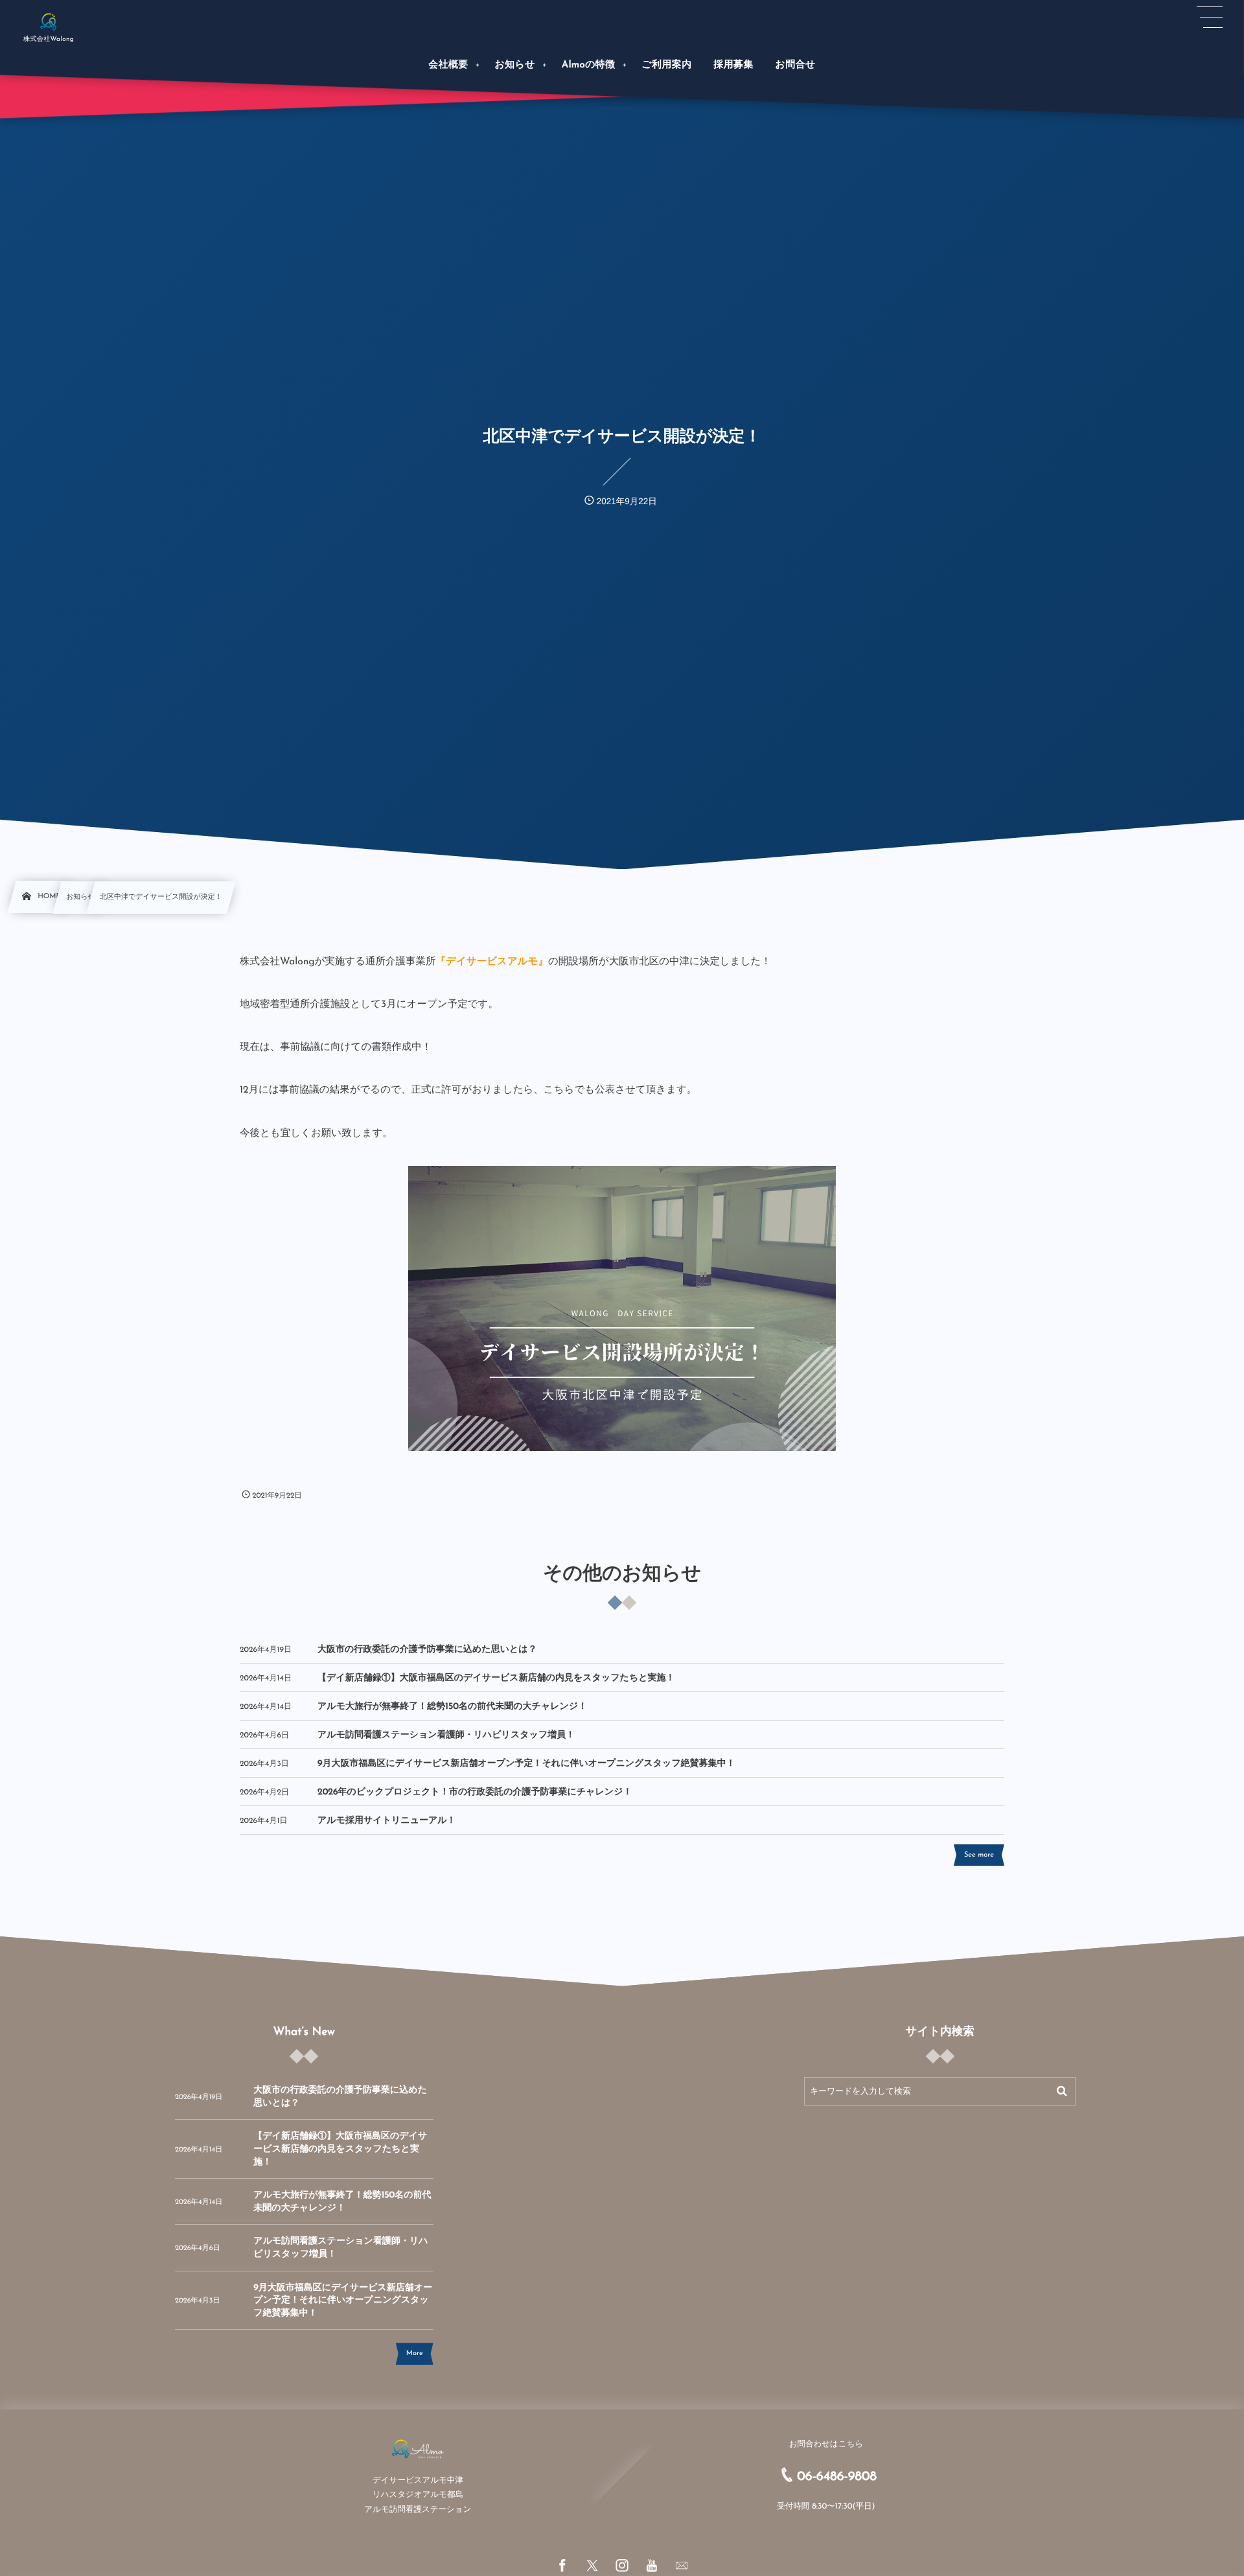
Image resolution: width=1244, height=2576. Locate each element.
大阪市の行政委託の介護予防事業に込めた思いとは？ (427, 1650)
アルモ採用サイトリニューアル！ (387, 1821)
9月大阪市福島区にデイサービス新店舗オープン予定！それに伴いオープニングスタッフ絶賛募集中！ (526, 1764)
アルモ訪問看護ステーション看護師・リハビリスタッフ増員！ (446, 1735)
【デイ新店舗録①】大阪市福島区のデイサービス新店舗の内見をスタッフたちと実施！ (496, 1678)
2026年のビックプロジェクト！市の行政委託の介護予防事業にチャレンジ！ (475, 1792)
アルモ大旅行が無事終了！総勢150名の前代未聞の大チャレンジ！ (452, 1707)
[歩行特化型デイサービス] (49, 21)
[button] (1210, 17)
